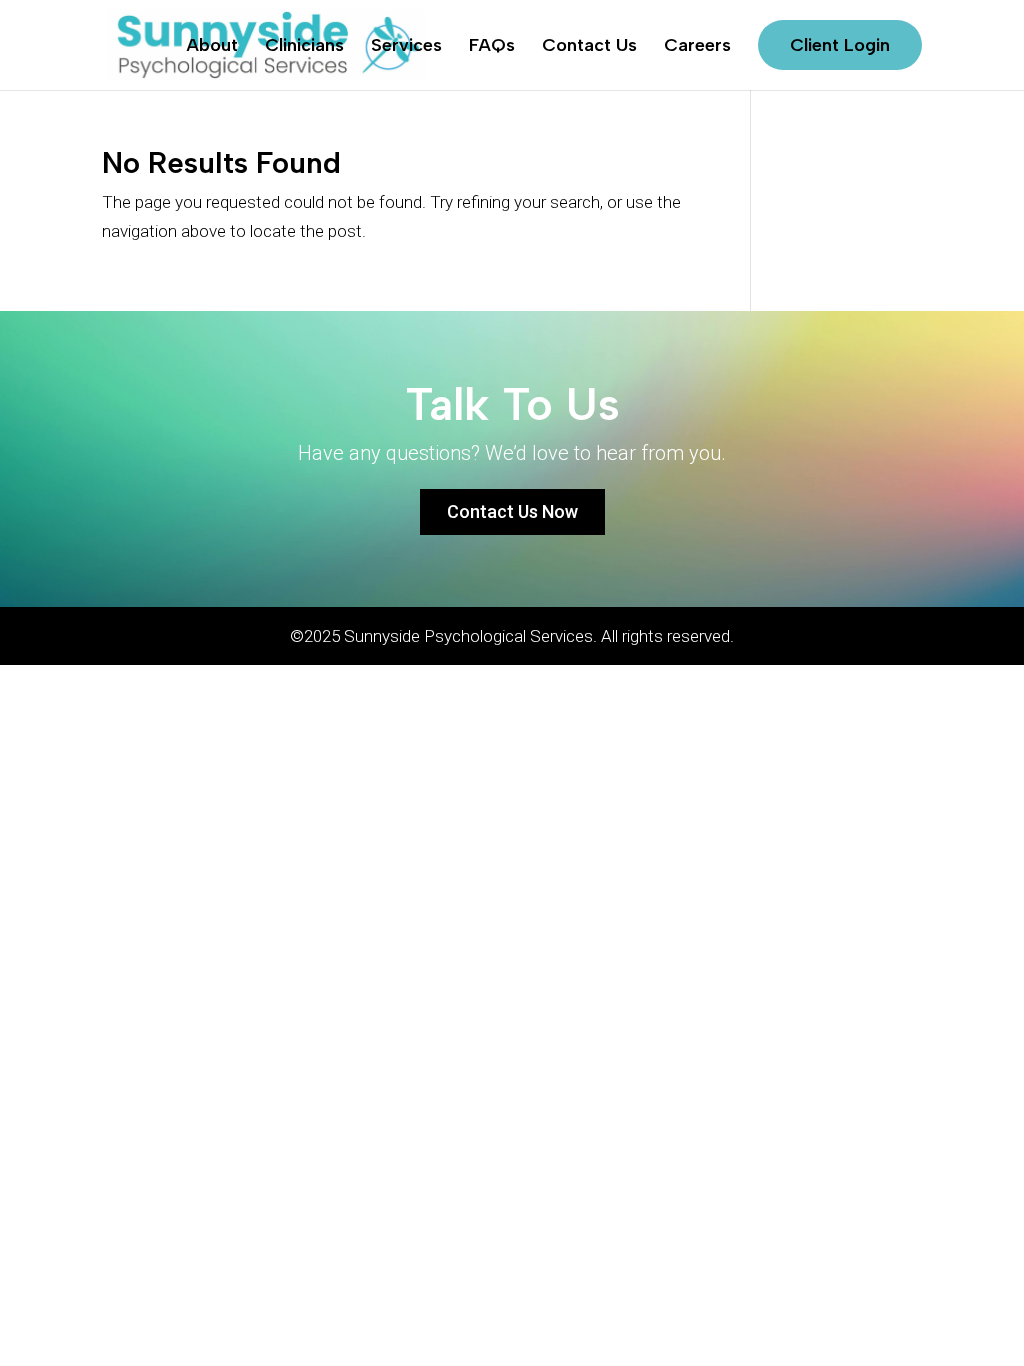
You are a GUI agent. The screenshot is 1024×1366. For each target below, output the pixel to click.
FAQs (492, 47)
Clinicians (304, 47)
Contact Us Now (512, 511)
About (212, 47)
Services (406, 47)
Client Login (840, 45)
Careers (697, 47)
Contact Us (589, 47)
